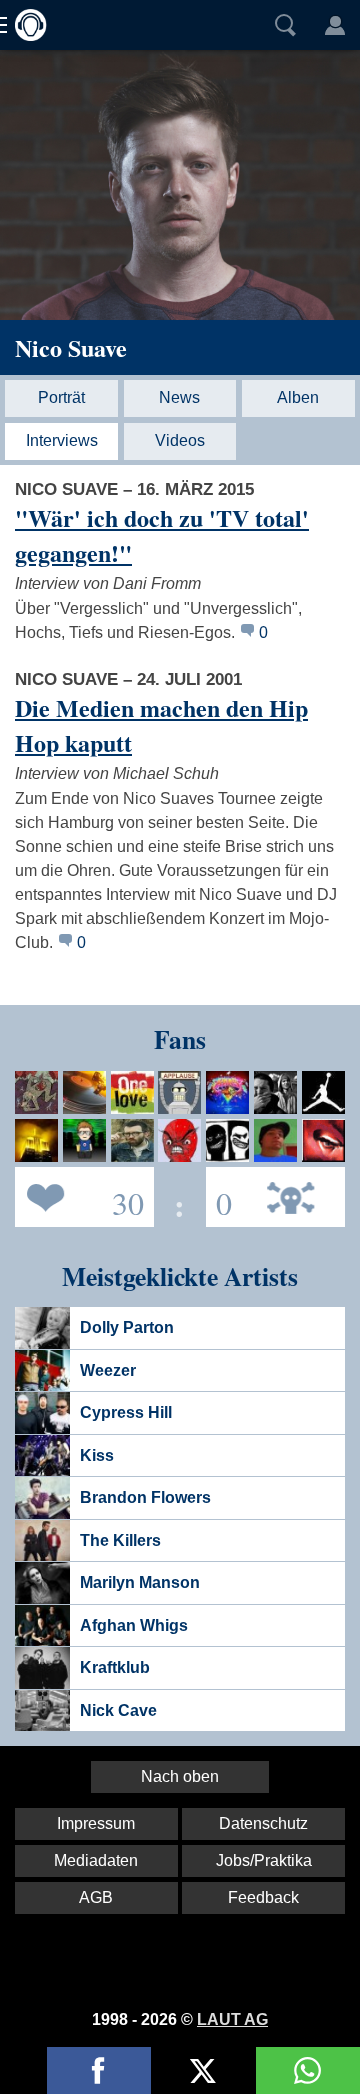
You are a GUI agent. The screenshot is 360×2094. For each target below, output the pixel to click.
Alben (298, 397)
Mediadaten (96, 1860)
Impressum (96, 1823)
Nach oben (180, 1776)
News (179, 397)
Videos (180, 440)
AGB (96, 1897)
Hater (219, 1195)
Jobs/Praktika (264, 1860)
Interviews (62, 440)
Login (335, 25)
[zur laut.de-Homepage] (25, 25)
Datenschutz (263, 1823)
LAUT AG (232, 2019)
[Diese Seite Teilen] (99, 2070)
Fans (79, 1195)
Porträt (61, 397)
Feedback (263, 1897)
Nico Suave (71, 347)
